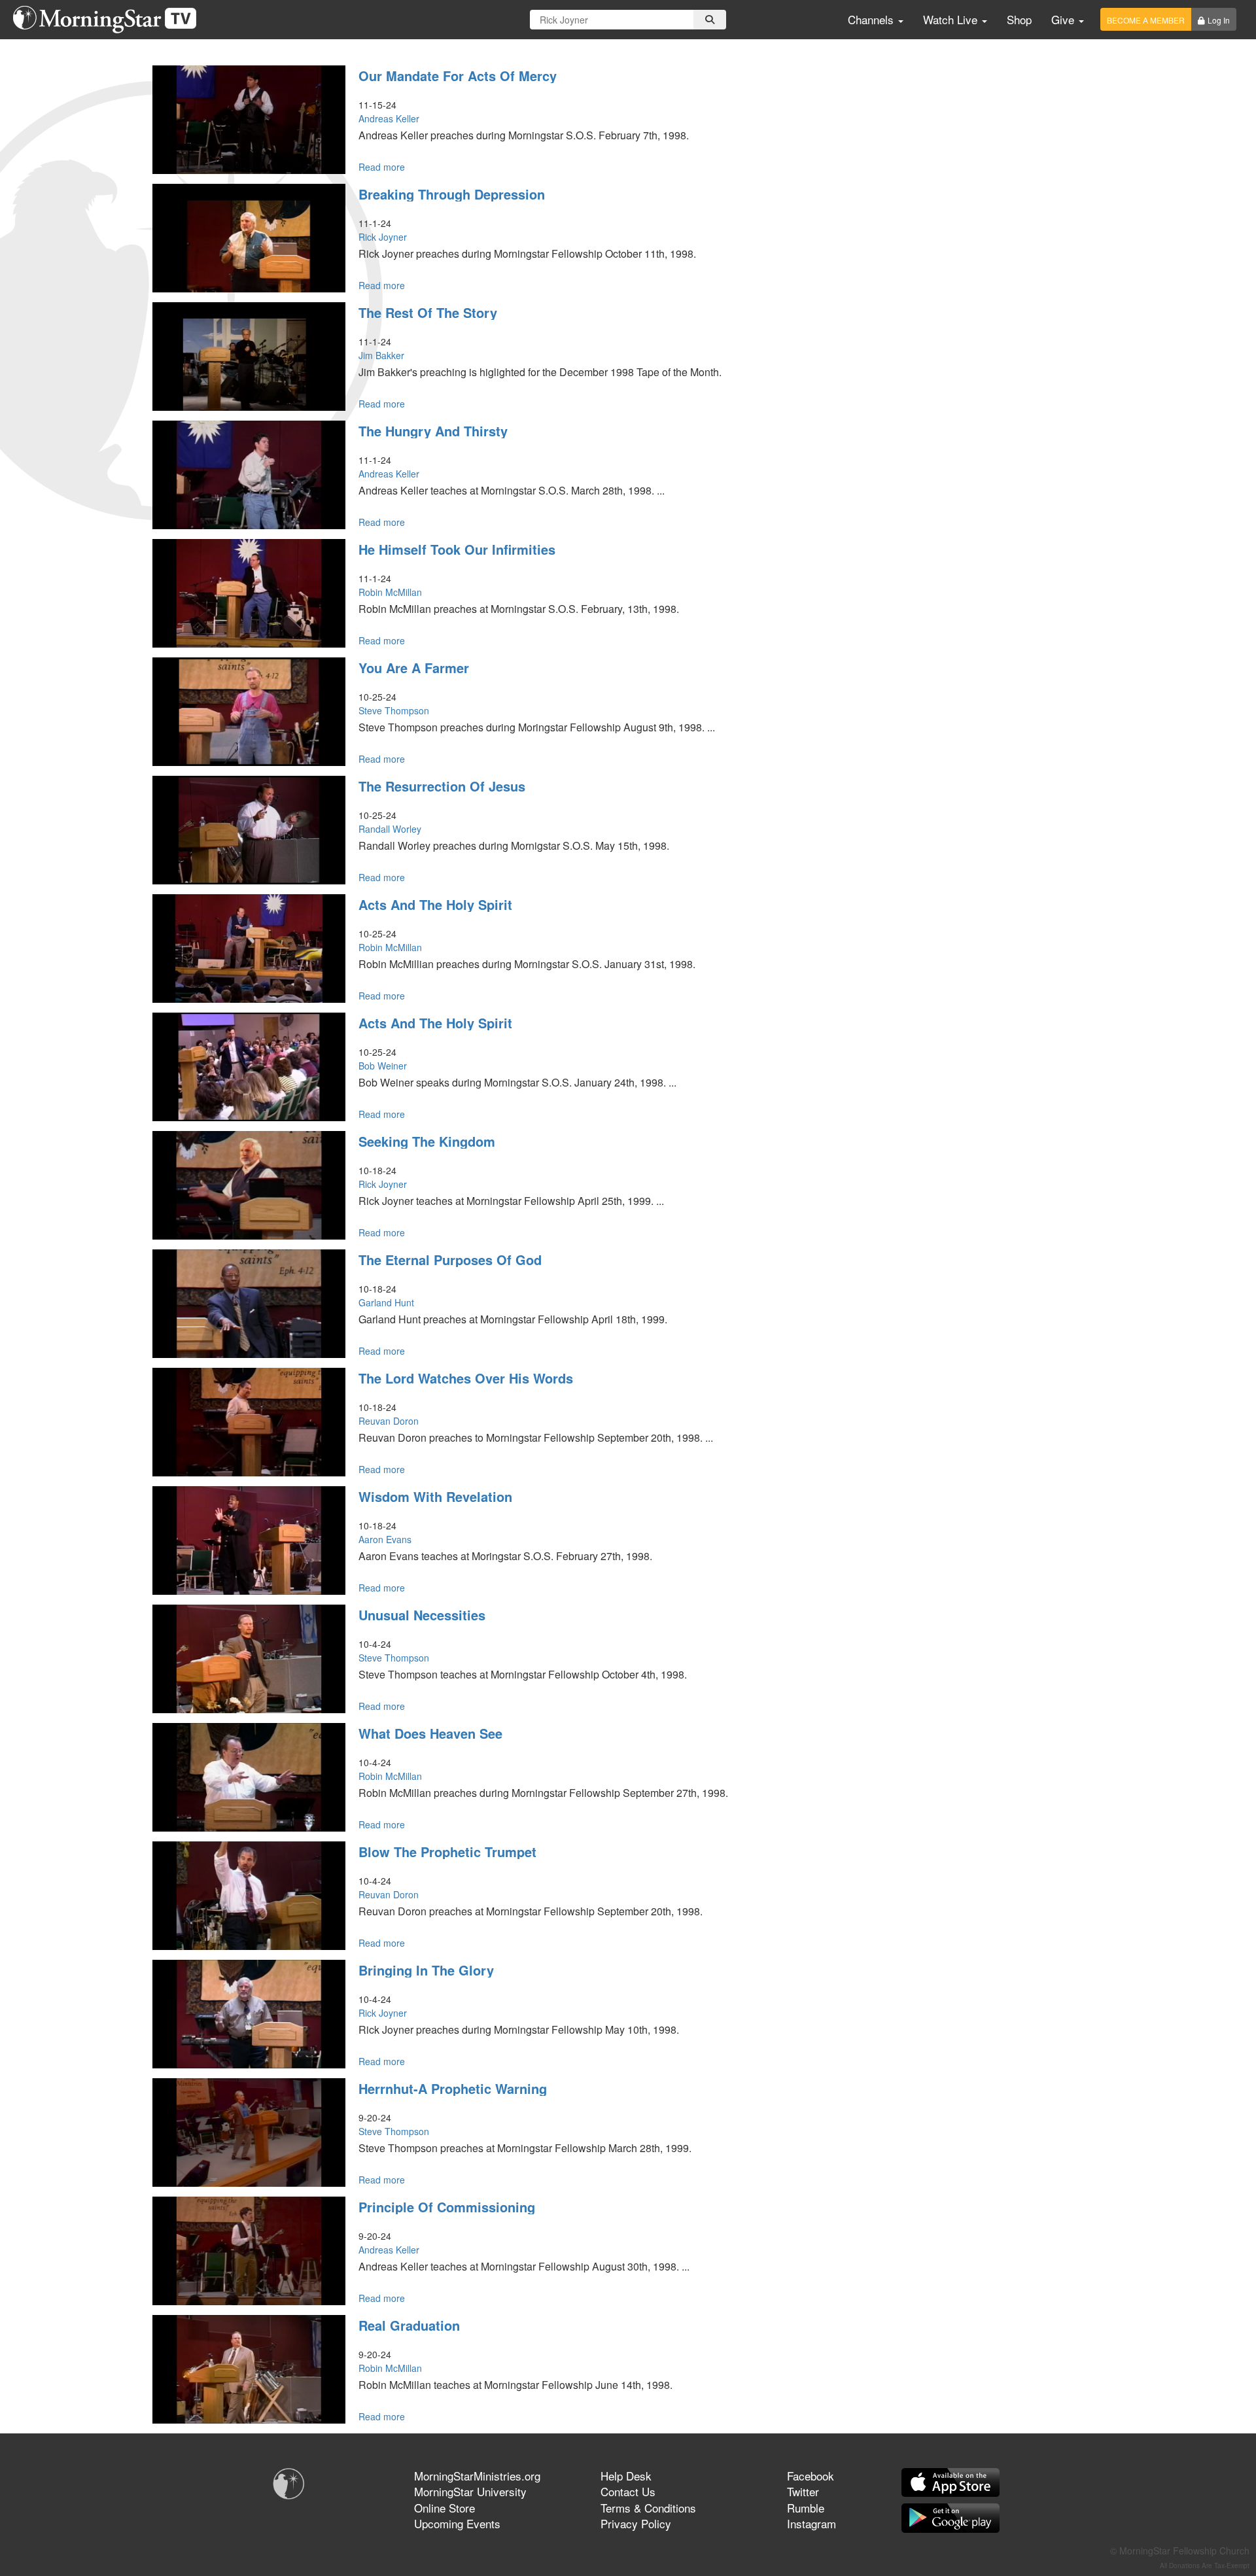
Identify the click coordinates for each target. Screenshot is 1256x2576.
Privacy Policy (636, 2523)
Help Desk (626, 2476)
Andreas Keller (389, 118)
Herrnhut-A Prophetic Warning (453, 2088)
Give (1064, 19)
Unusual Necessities (422, 1615)
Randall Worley (390, 829)
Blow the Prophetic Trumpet (447, 1852)
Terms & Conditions (648, 2508)
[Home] (110, 20)
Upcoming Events (457, 2523)
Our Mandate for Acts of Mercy (458, 76)
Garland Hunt (386, 1302)
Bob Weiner (383, 1066)
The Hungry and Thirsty (433, 431)
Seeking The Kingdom (427, 1141)
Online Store (445, 2508)
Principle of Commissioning (447, 2207)
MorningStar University (470, 2491)
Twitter (803, 2491)
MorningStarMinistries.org (477, 2476)
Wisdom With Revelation (435, 1496)
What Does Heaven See (430, 1733)
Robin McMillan (390, 592)
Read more (382, 167)
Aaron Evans (385, 1539)
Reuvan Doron (389, 1421)
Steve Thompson (394, 710)
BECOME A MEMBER (1146, 20)
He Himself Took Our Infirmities (457, 549)
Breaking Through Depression (452, 194)
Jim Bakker (381, 355)
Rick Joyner (383, 237)
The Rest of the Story (428, 312)
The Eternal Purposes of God (450, 1260)
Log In (1219, 20)
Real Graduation (409, 2325)
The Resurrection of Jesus (442, 786)
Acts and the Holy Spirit (435, 904)
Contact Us (628, 2491)
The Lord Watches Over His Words (466, 1378)
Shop (1019, 19)
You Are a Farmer (414, 668)
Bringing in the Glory (426, 1970)
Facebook (811, 2476)
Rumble (806, 2508)
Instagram (811, 2523)
